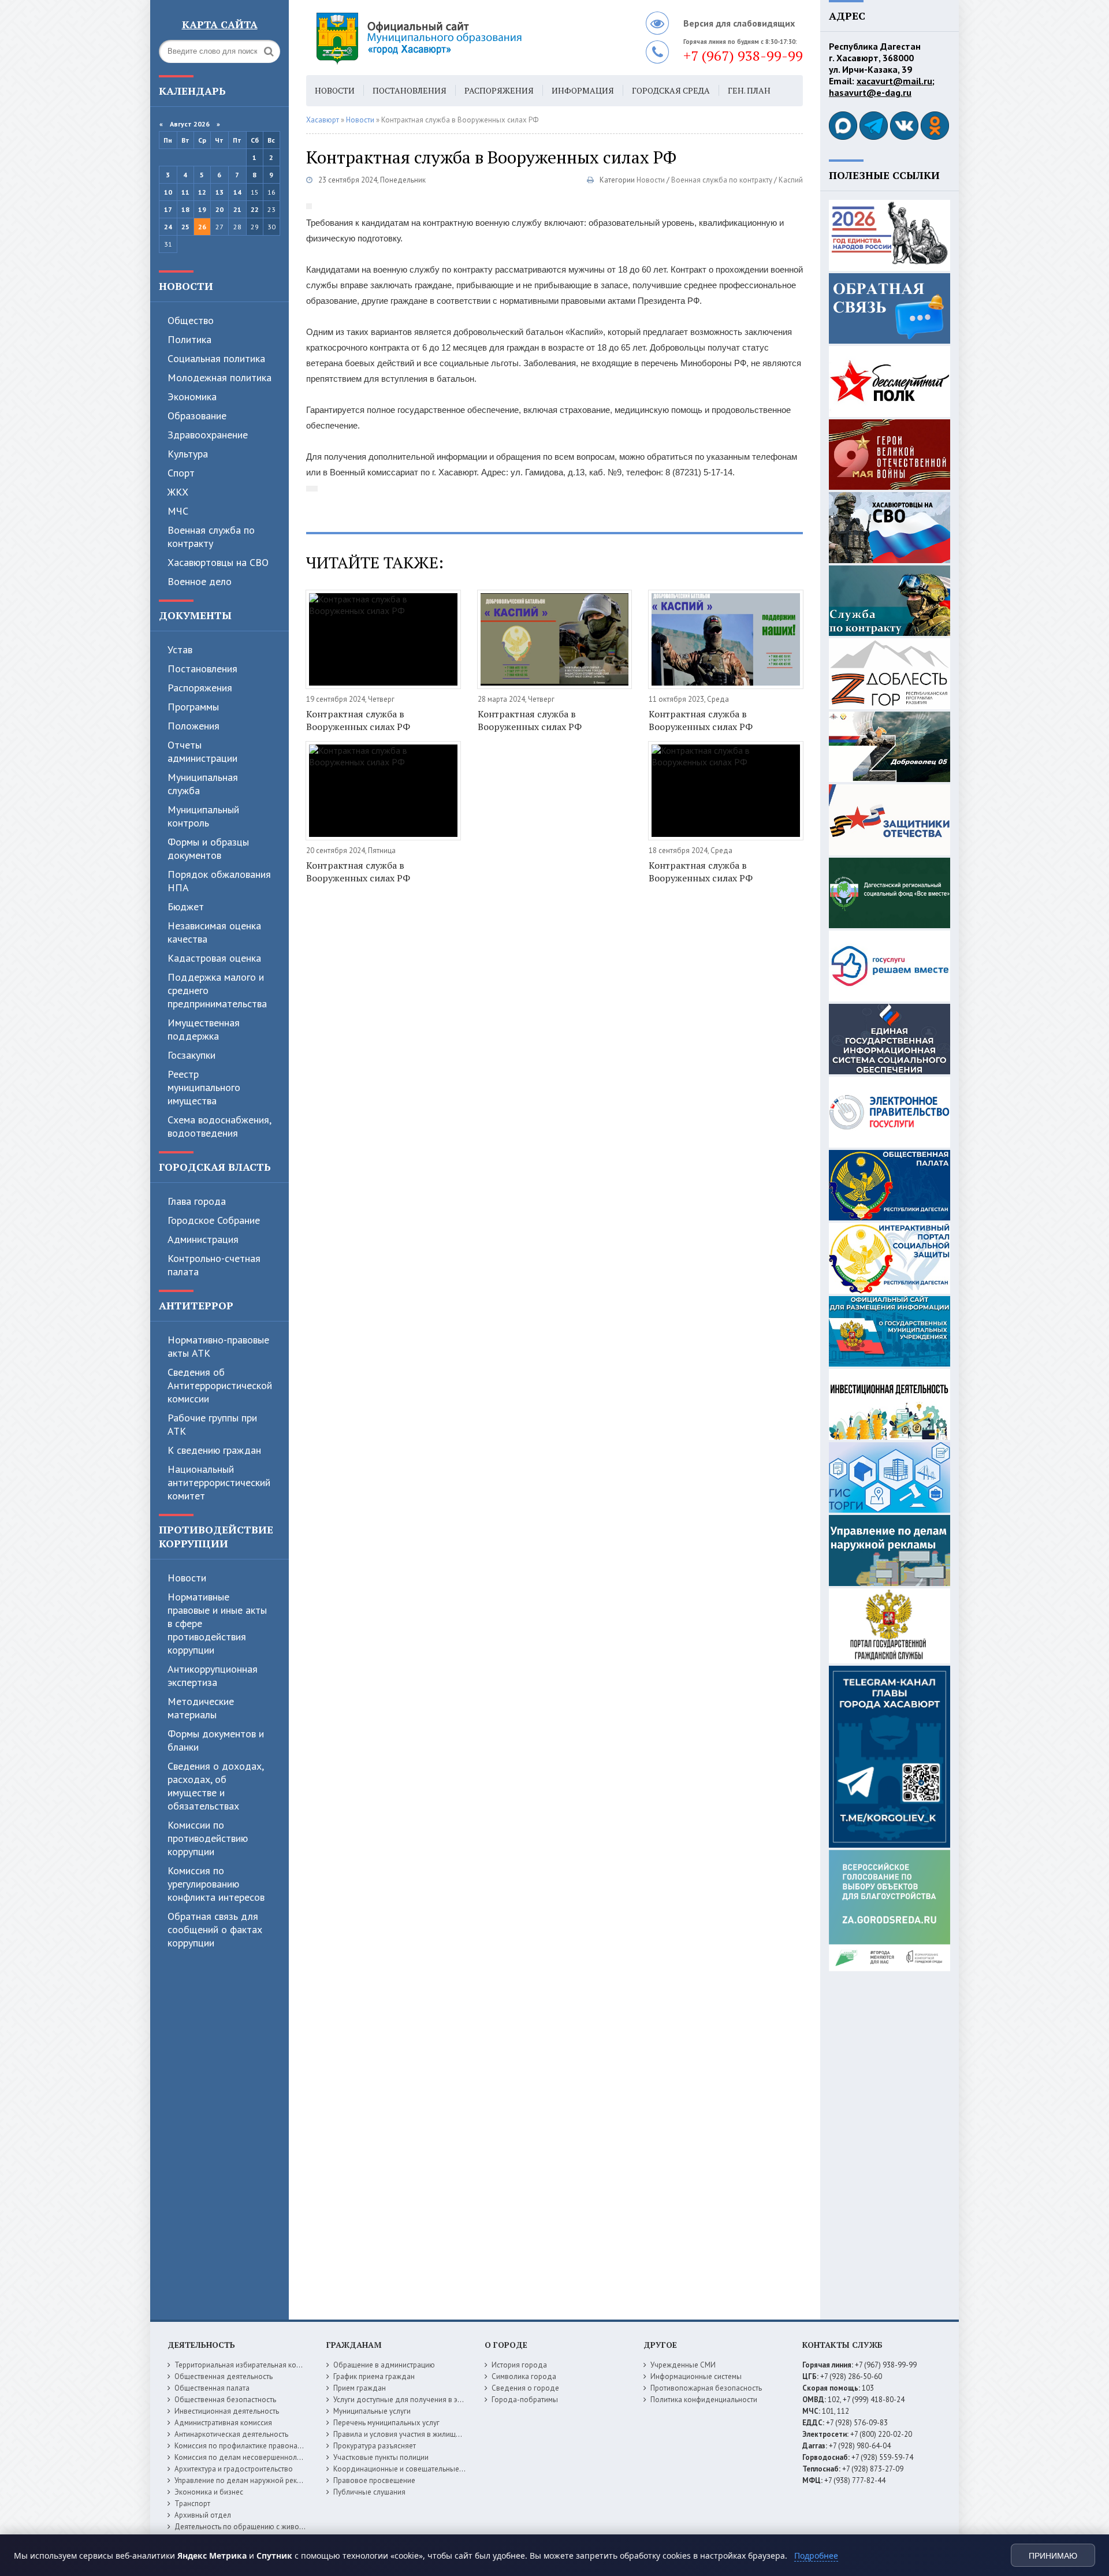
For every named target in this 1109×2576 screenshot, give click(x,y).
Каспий (791, 180)
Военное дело (200, 581)
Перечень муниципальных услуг (386, 2423)
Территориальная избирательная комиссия (247, 2365)
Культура (188, 454)
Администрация (203, 1239)
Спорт (181, 473)
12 (202, 192)
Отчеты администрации (202, 751)
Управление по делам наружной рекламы (245, 2480)
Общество (191, 320)
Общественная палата (212, 2388)
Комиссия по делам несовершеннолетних (245, 2457)
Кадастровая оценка (214, 958)
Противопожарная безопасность (706, 2388)
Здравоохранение (208, 435)
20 (219, 209)
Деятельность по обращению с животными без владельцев (276, 2527)
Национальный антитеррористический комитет (219, 1482)
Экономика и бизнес (209, 2492)
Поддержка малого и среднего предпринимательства (217, 990)
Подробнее (816, 2555)
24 (168, 227)
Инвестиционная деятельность (227, 2411)
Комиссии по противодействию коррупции (208, 1838)
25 (185, 227)
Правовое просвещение (374, 2480)
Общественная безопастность (225, 2400)
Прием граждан (360, 2388)
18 (185, 209)
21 (237, 209)
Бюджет (186, 907)
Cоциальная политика (216, 358)
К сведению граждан (214, 1450)
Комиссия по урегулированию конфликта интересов (216, 1884)
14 (237, 192)
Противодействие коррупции (216, 1536)
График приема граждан (374, 2376)
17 (168, 209)
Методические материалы (201, 1708)
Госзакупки (191, 1055)
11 (185, 192)
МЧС (178, 511)
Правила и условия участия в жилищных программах (423, 2434)
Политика (189, 339)
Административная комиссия (223, 2423)
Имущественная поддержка (204, 1029)
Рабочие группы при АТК (212, 1424)
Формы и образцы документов (208, 848)
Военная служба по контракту (211, 537)
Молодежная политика (219, 377)
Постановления (202, 669)
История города (519, 2365)
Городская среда (671, 90)
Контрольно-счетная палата (214, 1265)
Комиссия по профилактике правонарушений (250, 2446)
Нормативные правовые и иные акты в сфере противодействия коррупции (217, 1623)
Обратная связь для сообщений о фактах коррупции (215, 1929)
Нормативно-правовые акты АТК (218, 1346)
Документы (195, 615)
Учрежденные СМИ (683, 2365)
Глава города (197, 1201)
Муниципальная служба (203, 784)
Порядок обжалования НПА (219, 881)
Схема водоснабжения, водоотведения (219, 1126)
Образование (197, 416)
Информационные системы (696, 2376)
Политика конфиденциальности (704, 2400)
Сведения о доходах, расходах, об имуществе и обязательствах (215, 1786)
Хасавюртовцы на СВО (218, 562)
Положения (193, 726)
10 (168, 192)
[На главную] (451, 38)
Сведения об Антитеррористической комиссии (220, 1385)
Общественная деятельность (224, 2376)
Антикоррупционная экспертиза (213, 1676)
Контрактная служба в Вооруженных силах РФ (358, 720)
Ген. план (749, 90)
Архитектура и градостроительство (234, 2469)
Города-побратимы (525, 2400)
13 (219, 192)
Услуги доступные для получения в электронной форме (427, 2400)
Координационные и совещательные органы (410, 2469)
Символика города (524, 2376)
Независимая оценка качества (214, 932)
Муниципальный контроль (203, 816)
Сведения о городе (525, 2388)
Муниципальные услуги (372, 2411)
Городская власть (215, 1167)
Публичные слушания (369, 2492)
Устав (180, 649)
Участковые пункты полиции (381, 2457)
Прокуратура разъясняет (375, 2446)
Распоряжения (200, 688)
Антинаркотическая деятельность (231, 2434)
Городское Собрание (214, 1220)
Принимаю (1053, 2556)
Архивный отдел (203, 2515)
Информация (583, 90)
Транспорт (192, 2504)
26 (202, 227)
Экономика (192, 397)
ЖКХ (178, 492)
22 (255, 209)
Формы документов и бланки (216, 1740)
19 (202, 209)
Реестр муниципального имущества (204, 1087)
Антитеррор (196, 1305)
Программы (193, 707)
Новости (186, 286)
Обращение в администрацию (384, 2365)
